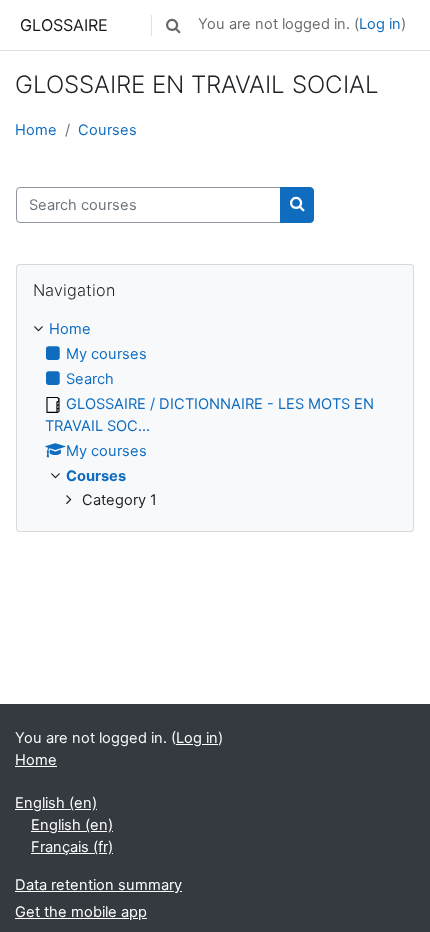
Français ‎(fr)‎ (72, 847)
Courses (107, 130)
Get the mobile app (81, 912)
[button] (173, 25)
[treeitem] (215, 416)
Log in (380, 24)
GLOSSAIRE (64, 25)
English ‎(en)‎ (56, 803)
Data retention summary (98, 885)
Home (36, 130)
